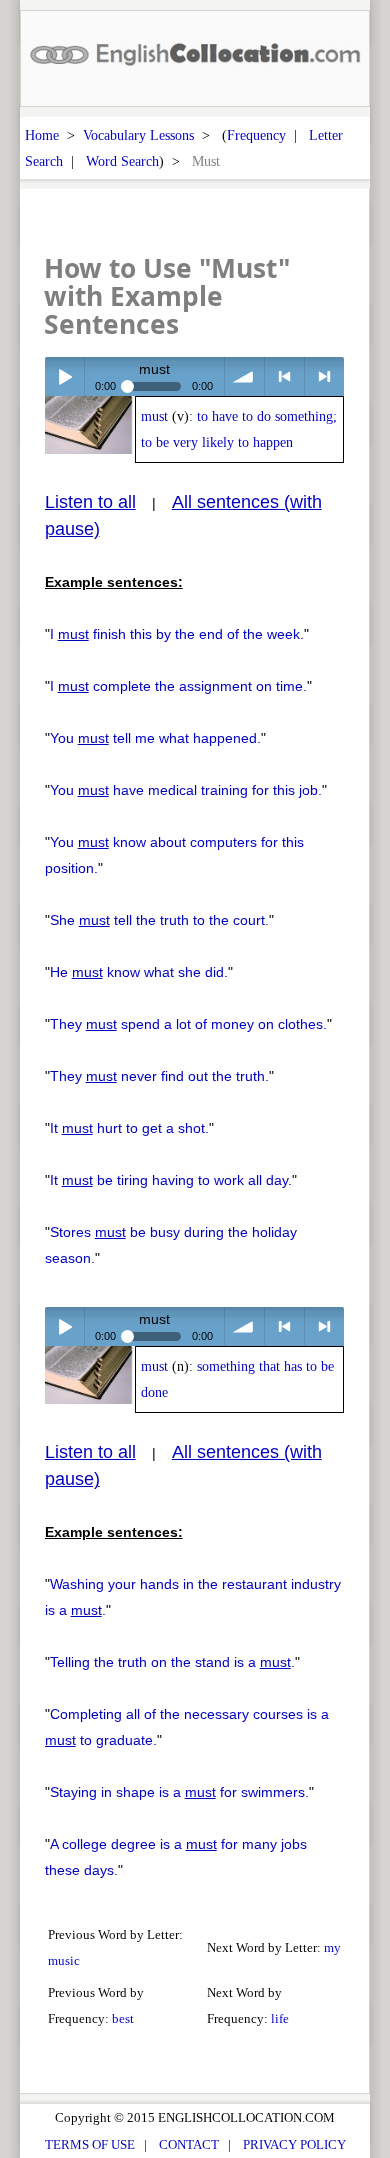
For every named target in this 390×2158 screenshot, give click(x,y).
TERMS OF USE (90, 2144)
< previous (284, 376)
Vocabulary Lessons (138, 135)
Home (42, 135)
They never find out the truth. (159, 1076)
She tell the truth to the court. (159, 920)
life (280, 2018)
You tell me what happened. (155, 738)
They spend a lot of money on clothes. (188, 1024)
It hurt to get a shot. (129, 1128)
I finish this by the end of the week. (177, 634)
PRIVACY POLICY (294, 2144)
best (123, 2018)
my (332, 1947)
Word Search (122, 161)
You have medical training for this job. (186, 790)
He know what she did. (139, 972)
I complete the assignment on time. (178, 686)
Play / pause (64, 376)
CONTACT (189, 2144)
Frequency (256, 135)
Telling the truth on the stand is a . (172, 1662)
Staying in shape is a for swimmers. (179, 1792)
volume (244, 376)
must (154, 416)
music (64, 1960)
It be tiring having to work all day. (171, 1180)
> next (324, 376)
